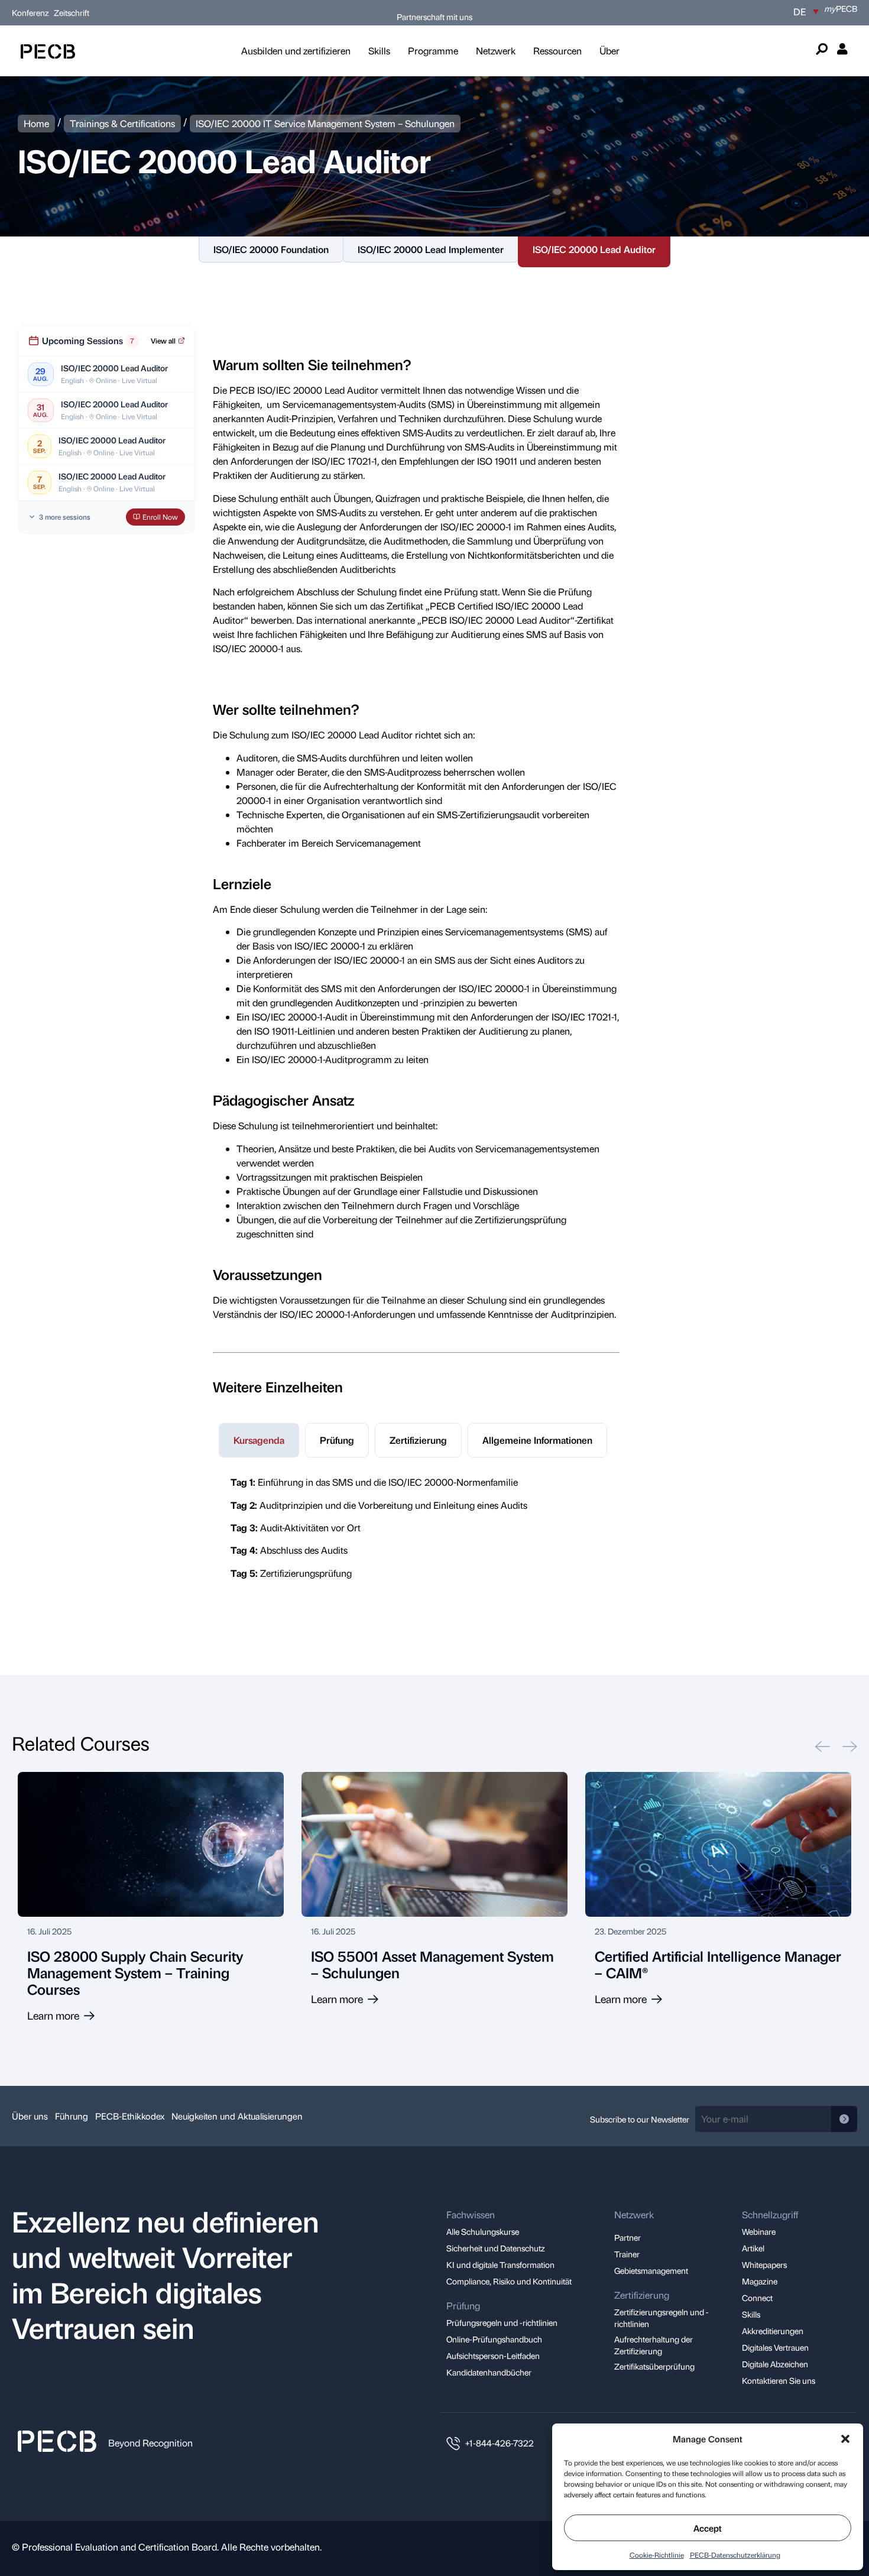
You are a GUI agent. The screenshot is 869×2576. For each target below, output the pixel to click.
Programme (433, 51)
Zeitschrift (72, 12)
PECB (841, 8)
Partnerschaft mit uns (434, 17)
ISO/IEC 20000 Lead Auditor (594, 249)
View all (163, 341)
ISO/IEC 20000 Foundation (271, 249)
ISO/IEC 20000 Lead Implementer (431, 249)
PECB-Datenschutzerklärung (735, 2555)
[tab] (259, 1440)
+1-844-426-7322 (500, 2443)
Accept (708, 2528)
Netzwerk (496, 51)
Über (609, 51)
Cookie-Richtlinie (657, 2555)
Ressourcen (557, 51)
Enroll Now (160, 517)
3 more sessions (65, 517)
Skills (379, 51)
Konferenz (31, 12)
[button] (845, 2439)
